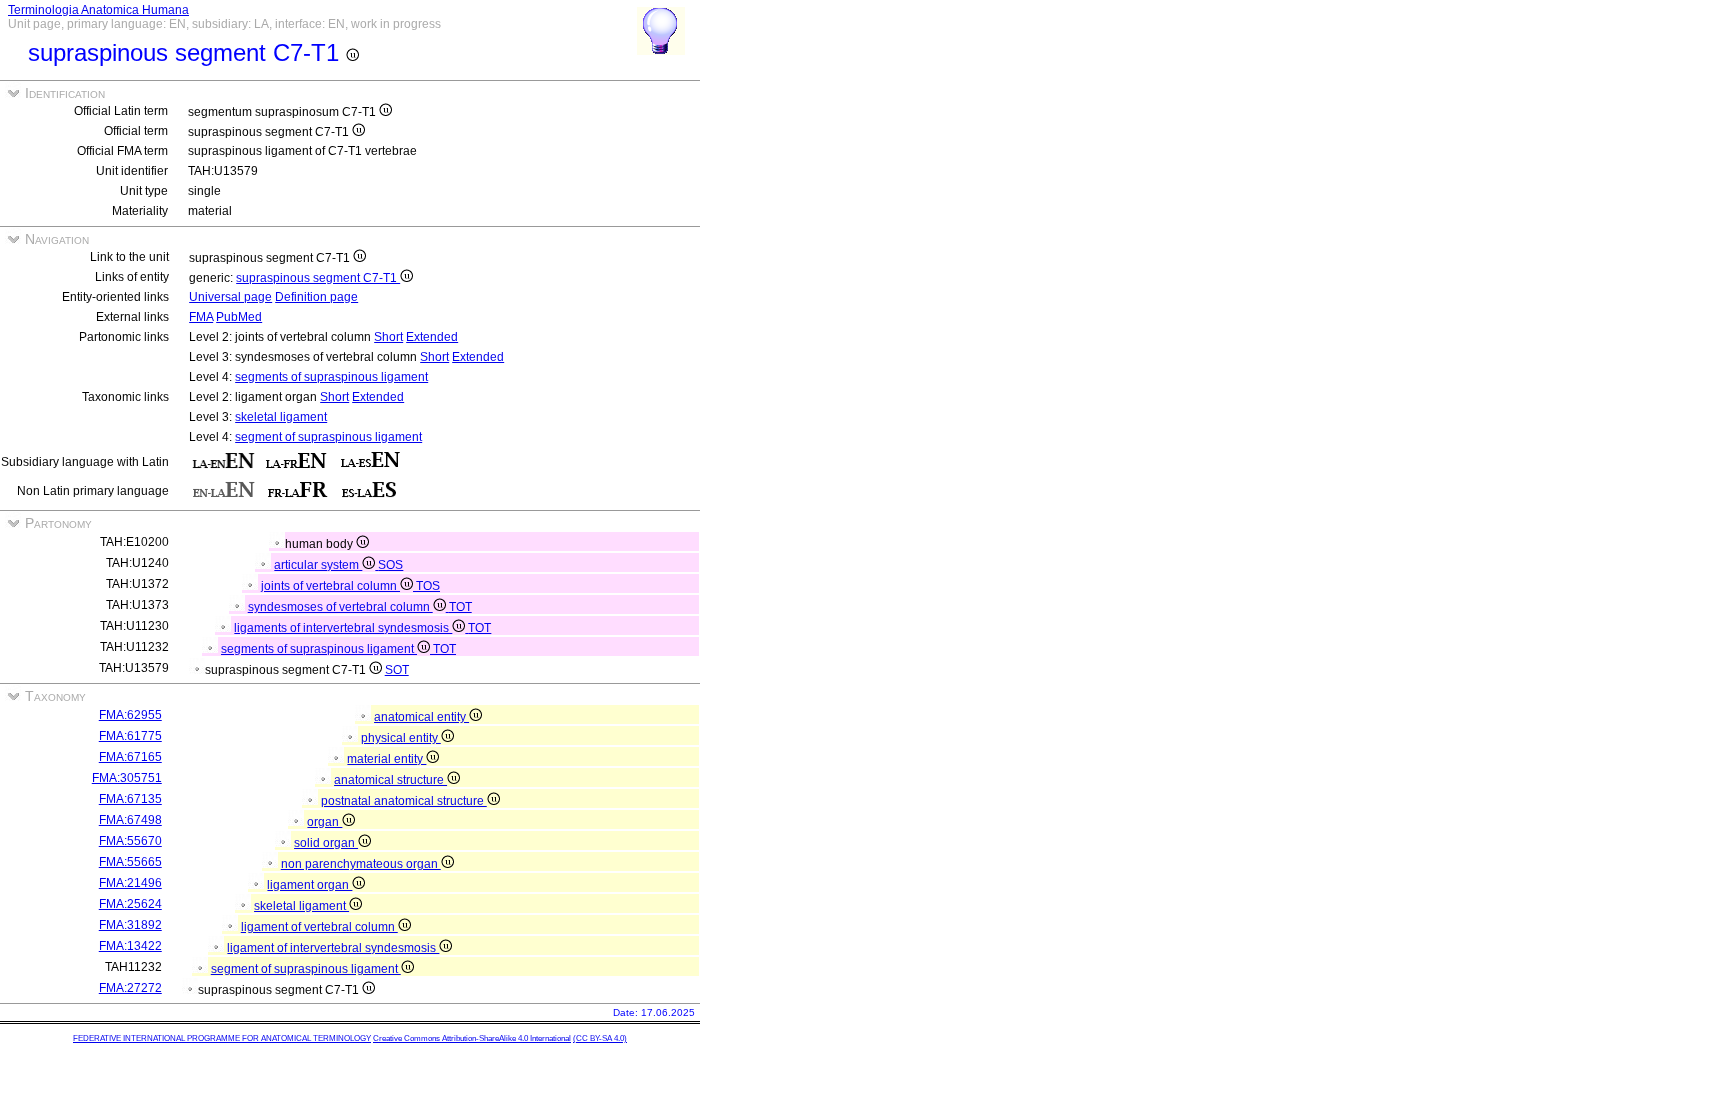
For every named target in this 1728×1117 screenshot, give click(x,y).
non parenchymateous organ (361, 864)
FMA (201, 317)
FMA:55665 (130, 862)
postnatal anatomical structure (404, 801)
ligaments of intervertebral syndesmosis (343, 628)
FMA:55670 (130, 841)
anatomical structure (390, 780)
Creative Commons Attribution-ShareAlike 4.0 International (472, 1038)
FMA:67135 (130, 799)
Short (388, 337)
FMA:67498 (130, 820)
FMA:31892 (130, 925)
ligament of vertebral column (319, 927)
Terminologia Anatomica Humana (98, 10)
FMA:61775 (130, 736)
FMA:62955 (130, 715)
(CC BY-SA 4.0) (600, 1038)
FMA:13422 (130, 946)
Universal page (230, 297)
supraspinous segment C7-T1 (318, 278)
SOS (390, 565)
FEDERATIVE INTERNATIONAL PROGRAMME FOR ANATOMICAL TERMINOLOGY (222, 1038)
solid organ (326, 843)
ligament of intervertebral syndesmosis (333, 948)
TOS (428, 586)
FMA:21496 (130, 883)
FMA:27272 (130, 988)
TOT (460, 607)
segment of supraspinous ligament (328, 437)
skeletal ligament (281, 417)
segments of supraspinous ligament (331, 377)
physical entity (401, 738)
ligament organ (309, 885)
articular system (318, 565)
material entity (386, 759)
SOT (397, 670)
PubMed (239, 317)
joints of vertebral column (330, 586)
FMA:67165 (130, 757)
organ (324, 822)
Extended (432, 337)
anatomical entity (421, 717)
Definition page (316, 297)
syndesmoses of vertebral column (340, 607)
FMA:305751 (127, 778)
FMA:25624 (130, 904)
